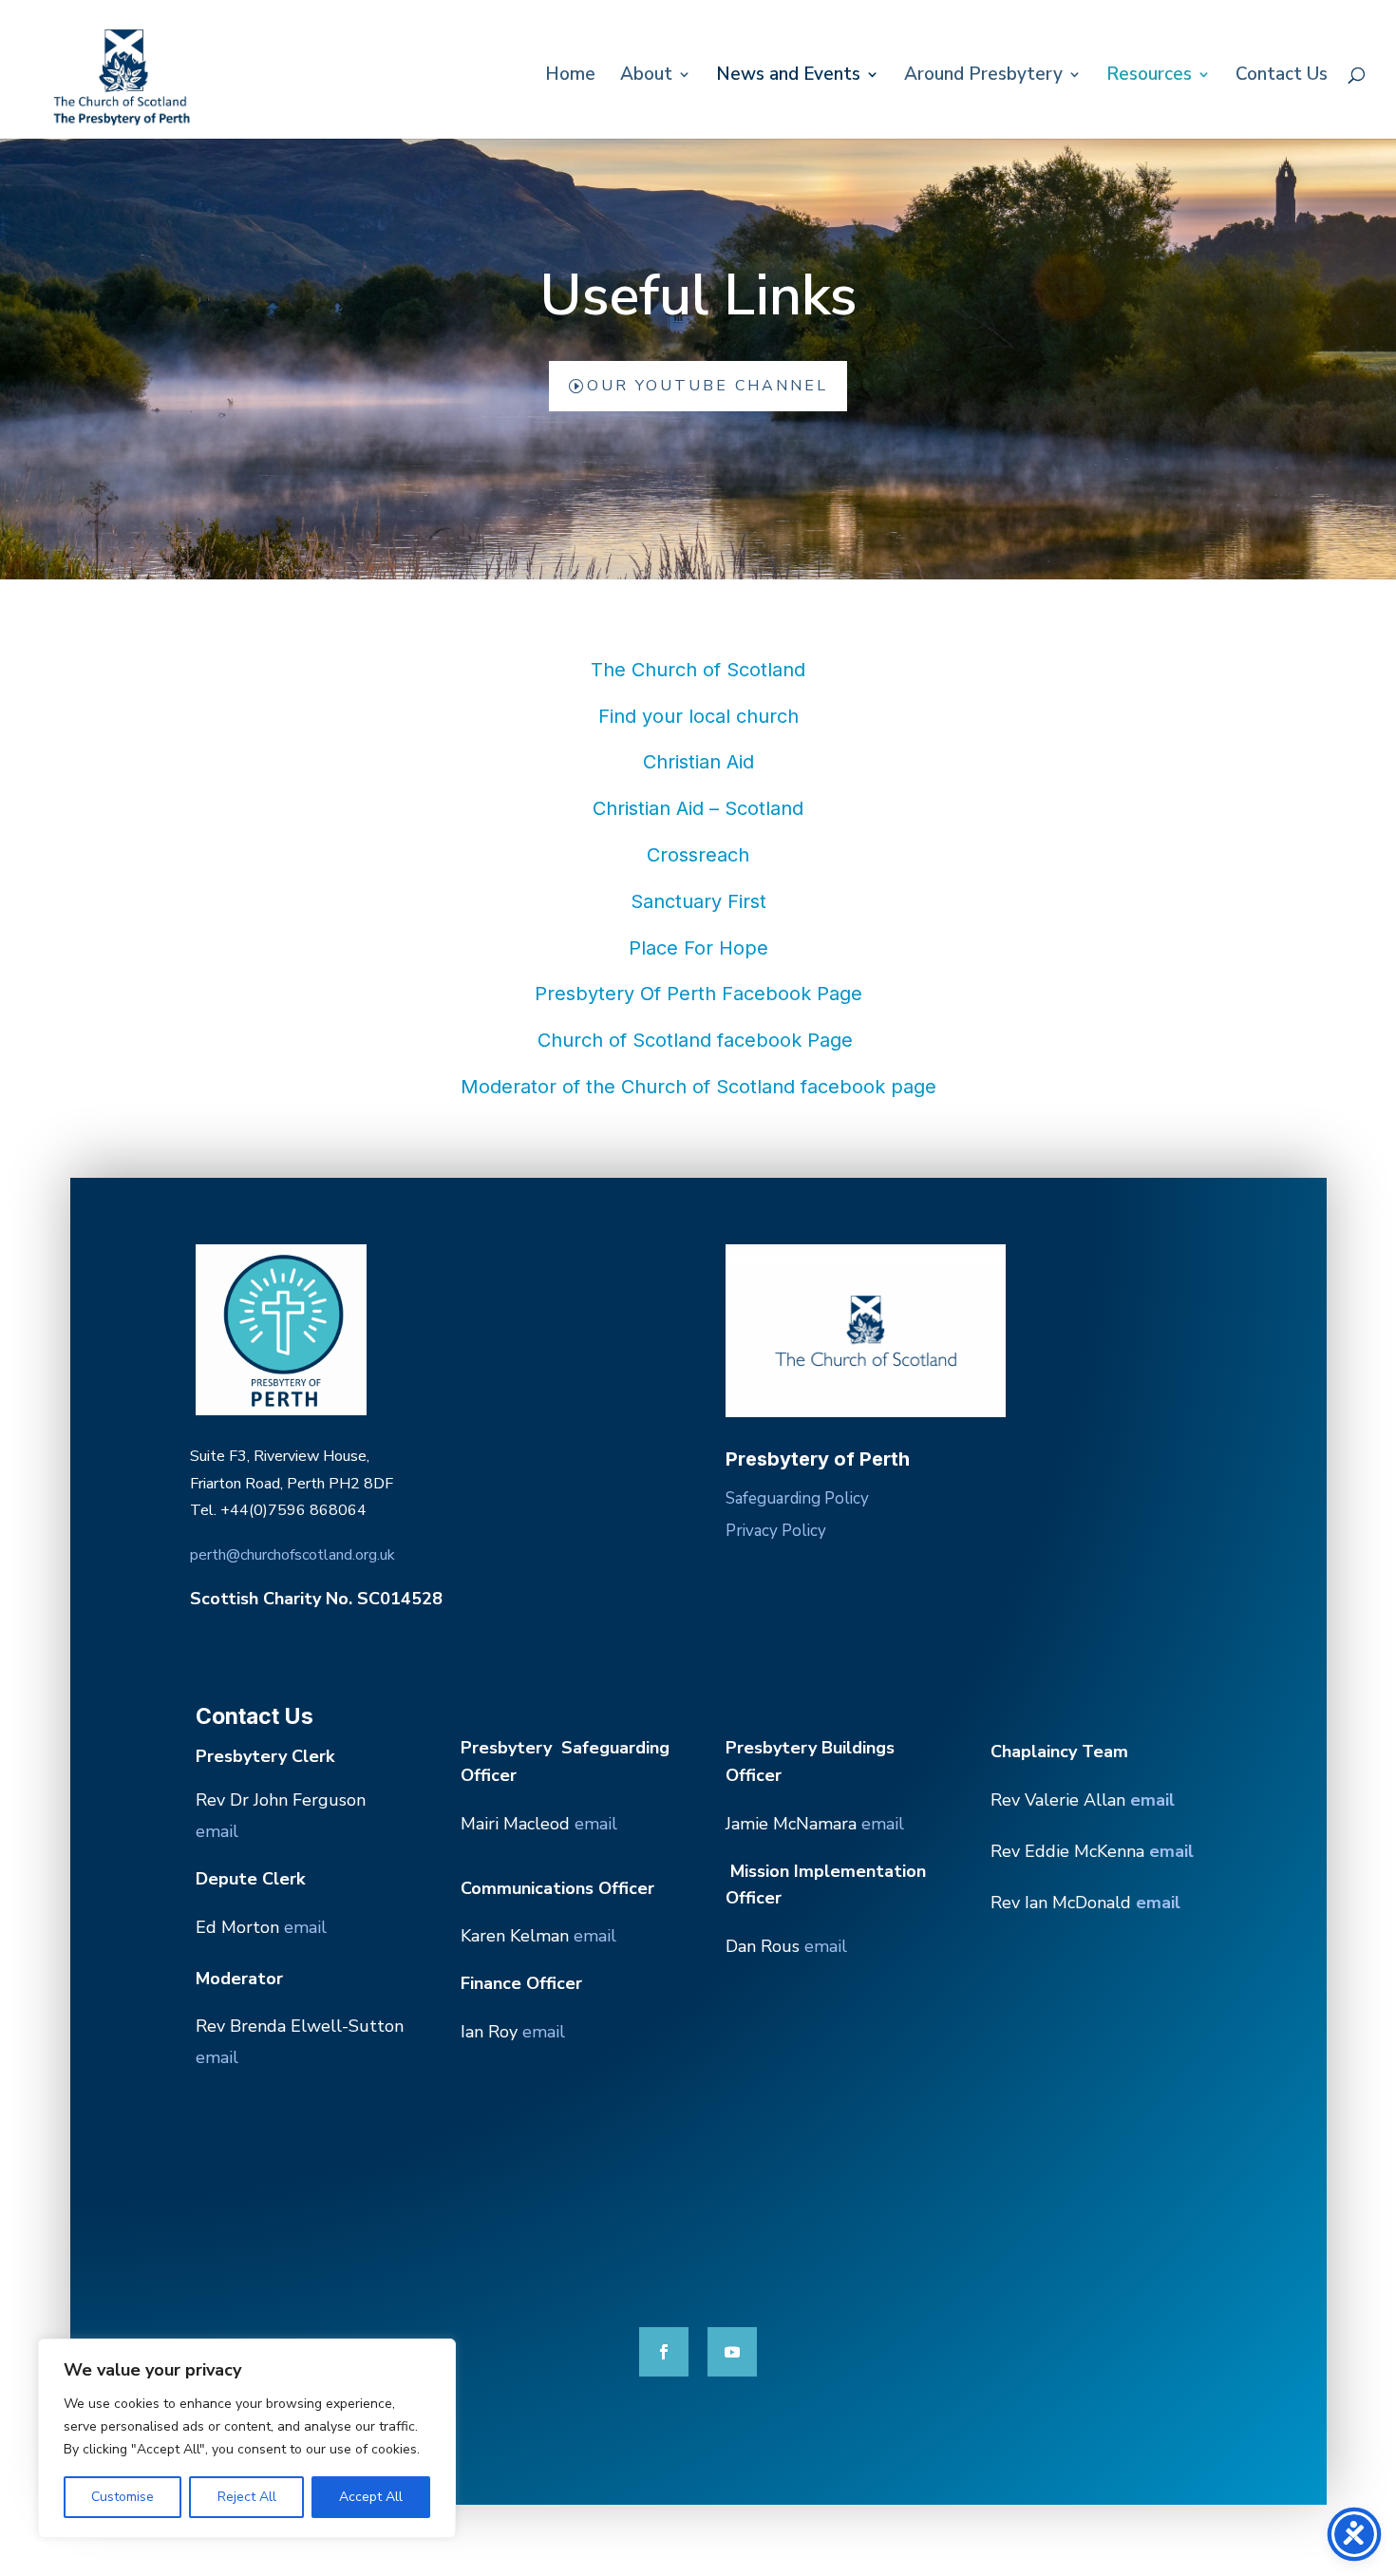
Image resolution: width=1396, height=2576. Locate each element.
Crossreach (698, 855)
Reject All (247, 2497)
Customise (123, 2497)
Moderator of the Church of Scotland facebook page (698, 1087)
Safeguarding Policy (797, 1498)
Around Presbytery (983, 77)
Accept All (371, 2497)
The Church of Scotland (698, 670)
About (646, 77)
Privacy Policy (776, 1531)
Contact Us (1282, 77)
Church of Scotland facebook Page (698, 1040)
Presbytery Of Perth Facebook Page (698, 994)
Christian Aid (698, 762)
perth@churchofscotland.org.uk (292, 1555)
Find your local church (698, 716)
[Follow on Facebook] (664, 2352)
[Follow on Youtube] (732, 2352)
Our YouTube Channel (707, 386)
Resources (1149, 77)
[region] (247, 2438)
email (217, 1831)
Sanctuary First (698, 901)
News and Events (788, 77)
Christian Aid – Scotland (698, 808)
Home (570, 77)
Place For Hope (698, 948)
